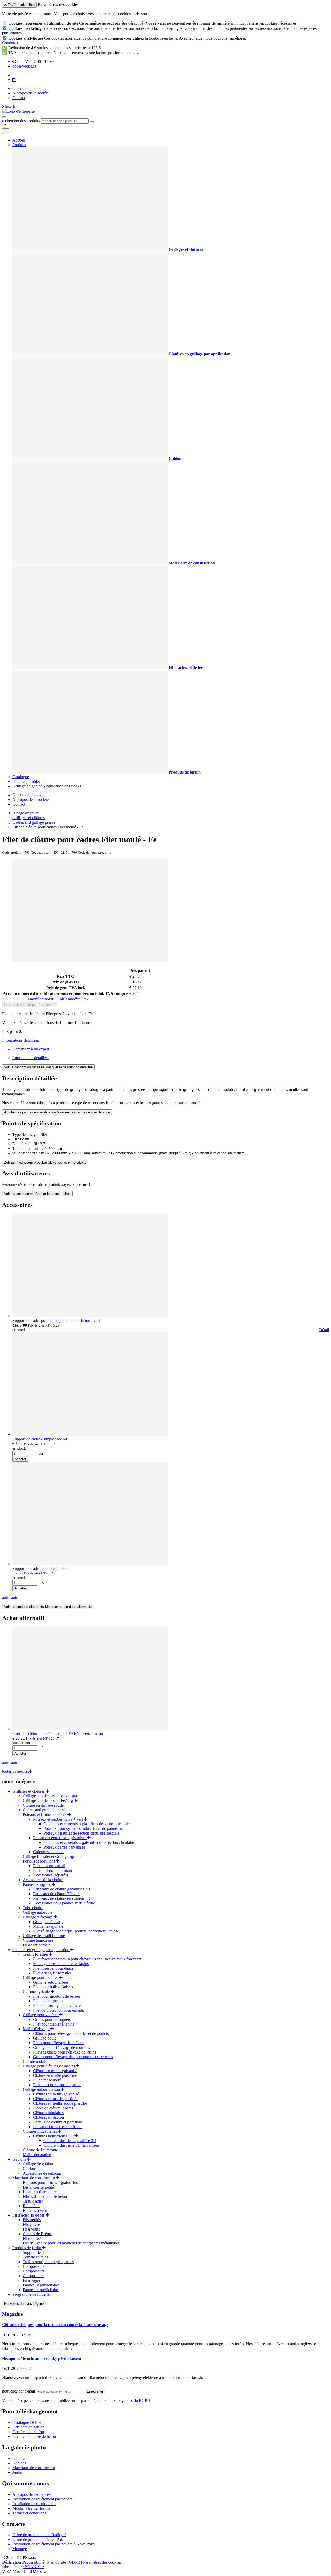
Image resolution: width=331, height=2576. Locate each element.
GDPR (74, 2562)
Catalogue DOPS (27, 2422)
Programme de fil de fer (32, 2294)
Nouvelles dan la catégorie (24, 2304)
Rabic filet (31, 2206)
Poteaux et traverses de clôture (58, 2127)
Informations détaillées (20, 1040)
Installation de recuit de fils (34, 2504)
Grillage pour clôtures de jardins (49, 2066)
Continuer (10, 43)
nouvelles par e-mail (19, 2391)
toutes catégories (16, 1771)
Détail (324, 1330)
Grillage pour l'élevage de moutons (62, 2047)
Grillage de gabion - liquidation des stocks (47, 786)
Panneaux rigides (37, 1884)
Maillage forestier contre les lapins (61, 1964)
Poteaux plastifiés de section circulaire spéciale (81, 1833)
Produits (19, 145)
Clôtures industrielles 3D (54, 2136)
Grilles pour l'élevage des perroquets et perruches (73, 2057)
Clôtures (19, 2458)
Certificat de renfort (28, 2432)
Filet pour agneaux (48, 2001)
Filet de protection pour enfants (58, 2010)
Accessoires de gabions (42, 2173)
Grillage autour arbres (51, 1982)
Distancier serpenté (38, 2187)
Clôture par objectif (28, 781)
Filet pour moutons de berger (57, 1996)
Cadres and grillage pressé (44, 1810)
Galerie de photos (27, 88)
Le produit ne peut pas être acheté (30, 1005)
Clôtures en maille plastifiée (56, 2099)
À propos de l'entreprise (32, 2494)
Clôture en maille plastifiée (55, 2075)
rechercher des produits (21, 121)
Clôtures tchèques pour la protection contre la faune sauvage (55, 2325)
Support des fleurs (37, 2252)
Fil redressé (32, 2238)
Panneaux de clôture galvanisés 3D (62, 1889)
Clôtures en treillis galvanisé (56, 2094)
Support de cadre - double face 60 (40, 1568)
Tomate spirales (35, 2257)
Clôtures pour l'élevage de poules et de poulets (71, 2033)
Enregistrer (95, 2391)
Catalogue (21, 777)
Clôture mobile (35, 2061)
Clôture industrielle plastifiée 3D (70, 2141)
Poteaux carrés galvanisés (64, 1847)
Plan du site (57, 2562)
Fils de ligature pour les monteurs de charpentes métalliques (71, 2243)
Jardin (17, 2472)
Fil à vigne (31, 2229)
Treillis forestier (36, 1954)
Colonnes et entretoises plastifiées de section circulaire (87, 1824)
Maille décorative (37, 2155)
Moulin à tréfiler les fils (31, 2508)
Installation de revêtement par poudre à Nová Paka (54, 2544)
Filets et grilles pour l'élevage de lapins (65, 2052)
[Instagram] (14, 80)
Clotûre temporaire (38, 1940)
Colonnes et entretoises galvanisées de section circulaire (89, 1842)
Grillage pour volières (41, 2015)
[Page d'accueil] (18, 111)
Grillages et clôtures (29, 1791)
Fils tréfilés (32, 2220)
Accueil (19, 140)
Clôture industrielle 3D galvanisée (71, 2145)
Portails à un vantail (49, 1866)
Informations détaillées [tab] (31, 1058)
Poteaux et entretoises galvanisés (60, 1838)
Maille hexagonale (48, 1926)
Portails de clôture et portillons (58, 2122)
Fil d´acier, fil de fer (29, 2215)
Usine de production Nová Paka (39, 2539)
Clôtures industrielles (40, 2131)
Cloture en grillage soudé (43, 1805)
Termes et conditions (29, 2513)
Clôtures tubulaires (48, 2113)
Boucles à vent (35, 2210)
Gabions (20, 2159)
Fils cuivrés (32, 2224)
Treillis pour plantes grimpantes (48, 2262)
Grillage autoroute (37, 1912)
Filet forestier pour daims (53, 1968)
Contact (19, 98)
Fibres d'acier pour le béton (45, 2196)
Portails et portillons (39, 1861)
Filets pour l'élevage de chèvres (59, 2043)
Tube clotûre (33, 1908)
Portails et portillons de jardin (57, 2085)
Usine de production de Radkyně (39, 2535)
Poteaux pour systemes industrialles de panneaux (83, 1828)
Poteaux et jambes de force (45, 1815)
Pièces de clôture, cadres (53, 2108)
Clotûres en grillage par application (41, 1950)
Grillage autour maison (42, 2089)
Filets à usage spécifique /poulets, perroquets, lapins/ (76, 1931)
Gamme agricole (37, 1992)
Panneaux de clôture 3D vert (56, 1894)
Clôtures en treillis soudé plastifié (60, 2103)
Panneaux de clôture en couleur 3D (62, 1898)
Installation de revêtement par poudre (43, 2499)
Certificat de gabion (28, 2427)
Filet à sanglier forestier (52, 1973)
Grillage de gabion (38, 2164)
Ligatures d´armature (40, 2192)
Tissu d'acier (33, 2201)
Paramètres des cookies (102, 2562)
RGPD (145, 2400)
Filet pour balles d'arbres (53, 1987)
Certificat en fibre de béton (34, 2436)
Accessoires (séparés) (51, 1875)
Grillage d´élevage (38, 1917)
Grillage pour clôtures (41, 1978)
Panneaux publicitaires (41, 2285)
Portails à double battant (53, 1870)
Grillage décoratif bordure (44, 1936)
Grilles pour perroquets (52, 2019)
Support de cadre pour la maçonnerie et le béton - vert (56, 1320)
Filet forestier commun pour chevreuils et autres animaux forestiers (87, 1959)
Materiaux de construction (34, 2178)
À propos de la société (31, 93)
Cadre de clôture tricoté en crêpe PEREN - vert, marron (58, 1734)
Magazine (12, 2314)
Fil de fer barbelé (37, 1945)
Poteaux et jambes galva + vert (59, 1819)
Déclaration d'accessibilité (23, 2562)
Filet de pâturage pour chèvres (58, 2005)
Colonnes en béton (48, 1852)
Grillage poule (45, 2038)
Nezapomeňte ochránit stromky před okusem (42, 2358)
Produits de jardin (27, 2248)
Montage (20, 2549)
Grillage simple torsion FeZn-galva (51, 1801)
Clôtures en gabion (48, 2117)
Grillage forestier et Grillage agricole (52, 1856)
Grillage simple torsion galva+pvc (50, 1796)
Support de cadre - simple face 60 (40, 1439)
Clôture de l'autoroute (40, 2150)
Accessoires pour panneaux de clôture (64, 1903)
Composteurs (33, 2266)
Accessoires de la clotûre (43, 1880)
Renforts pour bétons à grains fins (50, 2183)
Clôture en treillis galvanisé (55, 2071)
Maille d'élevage (37, 2029)
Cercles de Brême (37, 2234)
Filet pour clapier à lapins (54, 2024)
